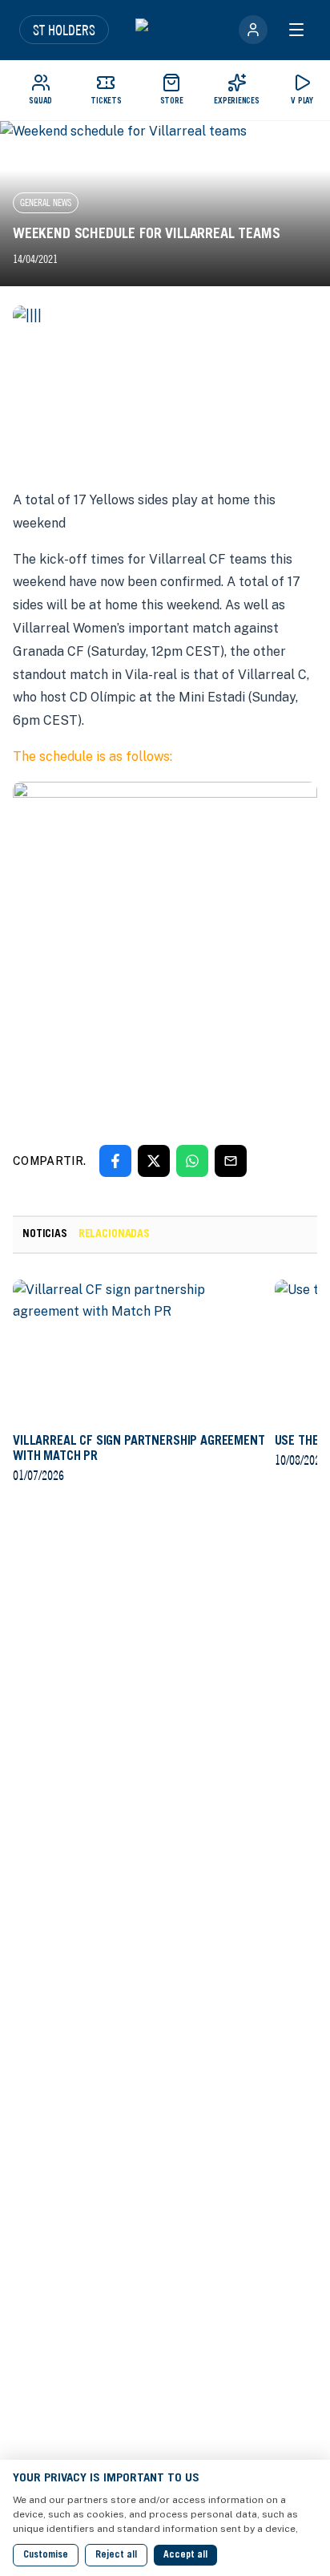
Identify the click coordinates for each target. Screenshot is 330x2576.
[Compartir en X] (154, 1161)
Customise (46, 2555)
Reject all (116, 2555)
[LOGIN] (253, 30)
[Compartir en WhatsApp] (192, 1161)
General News (46, 202)
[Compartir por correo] (231, 1161)
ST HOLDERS (64, 30)
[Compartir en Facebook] (115, 1161)
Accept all (185, 2555)
